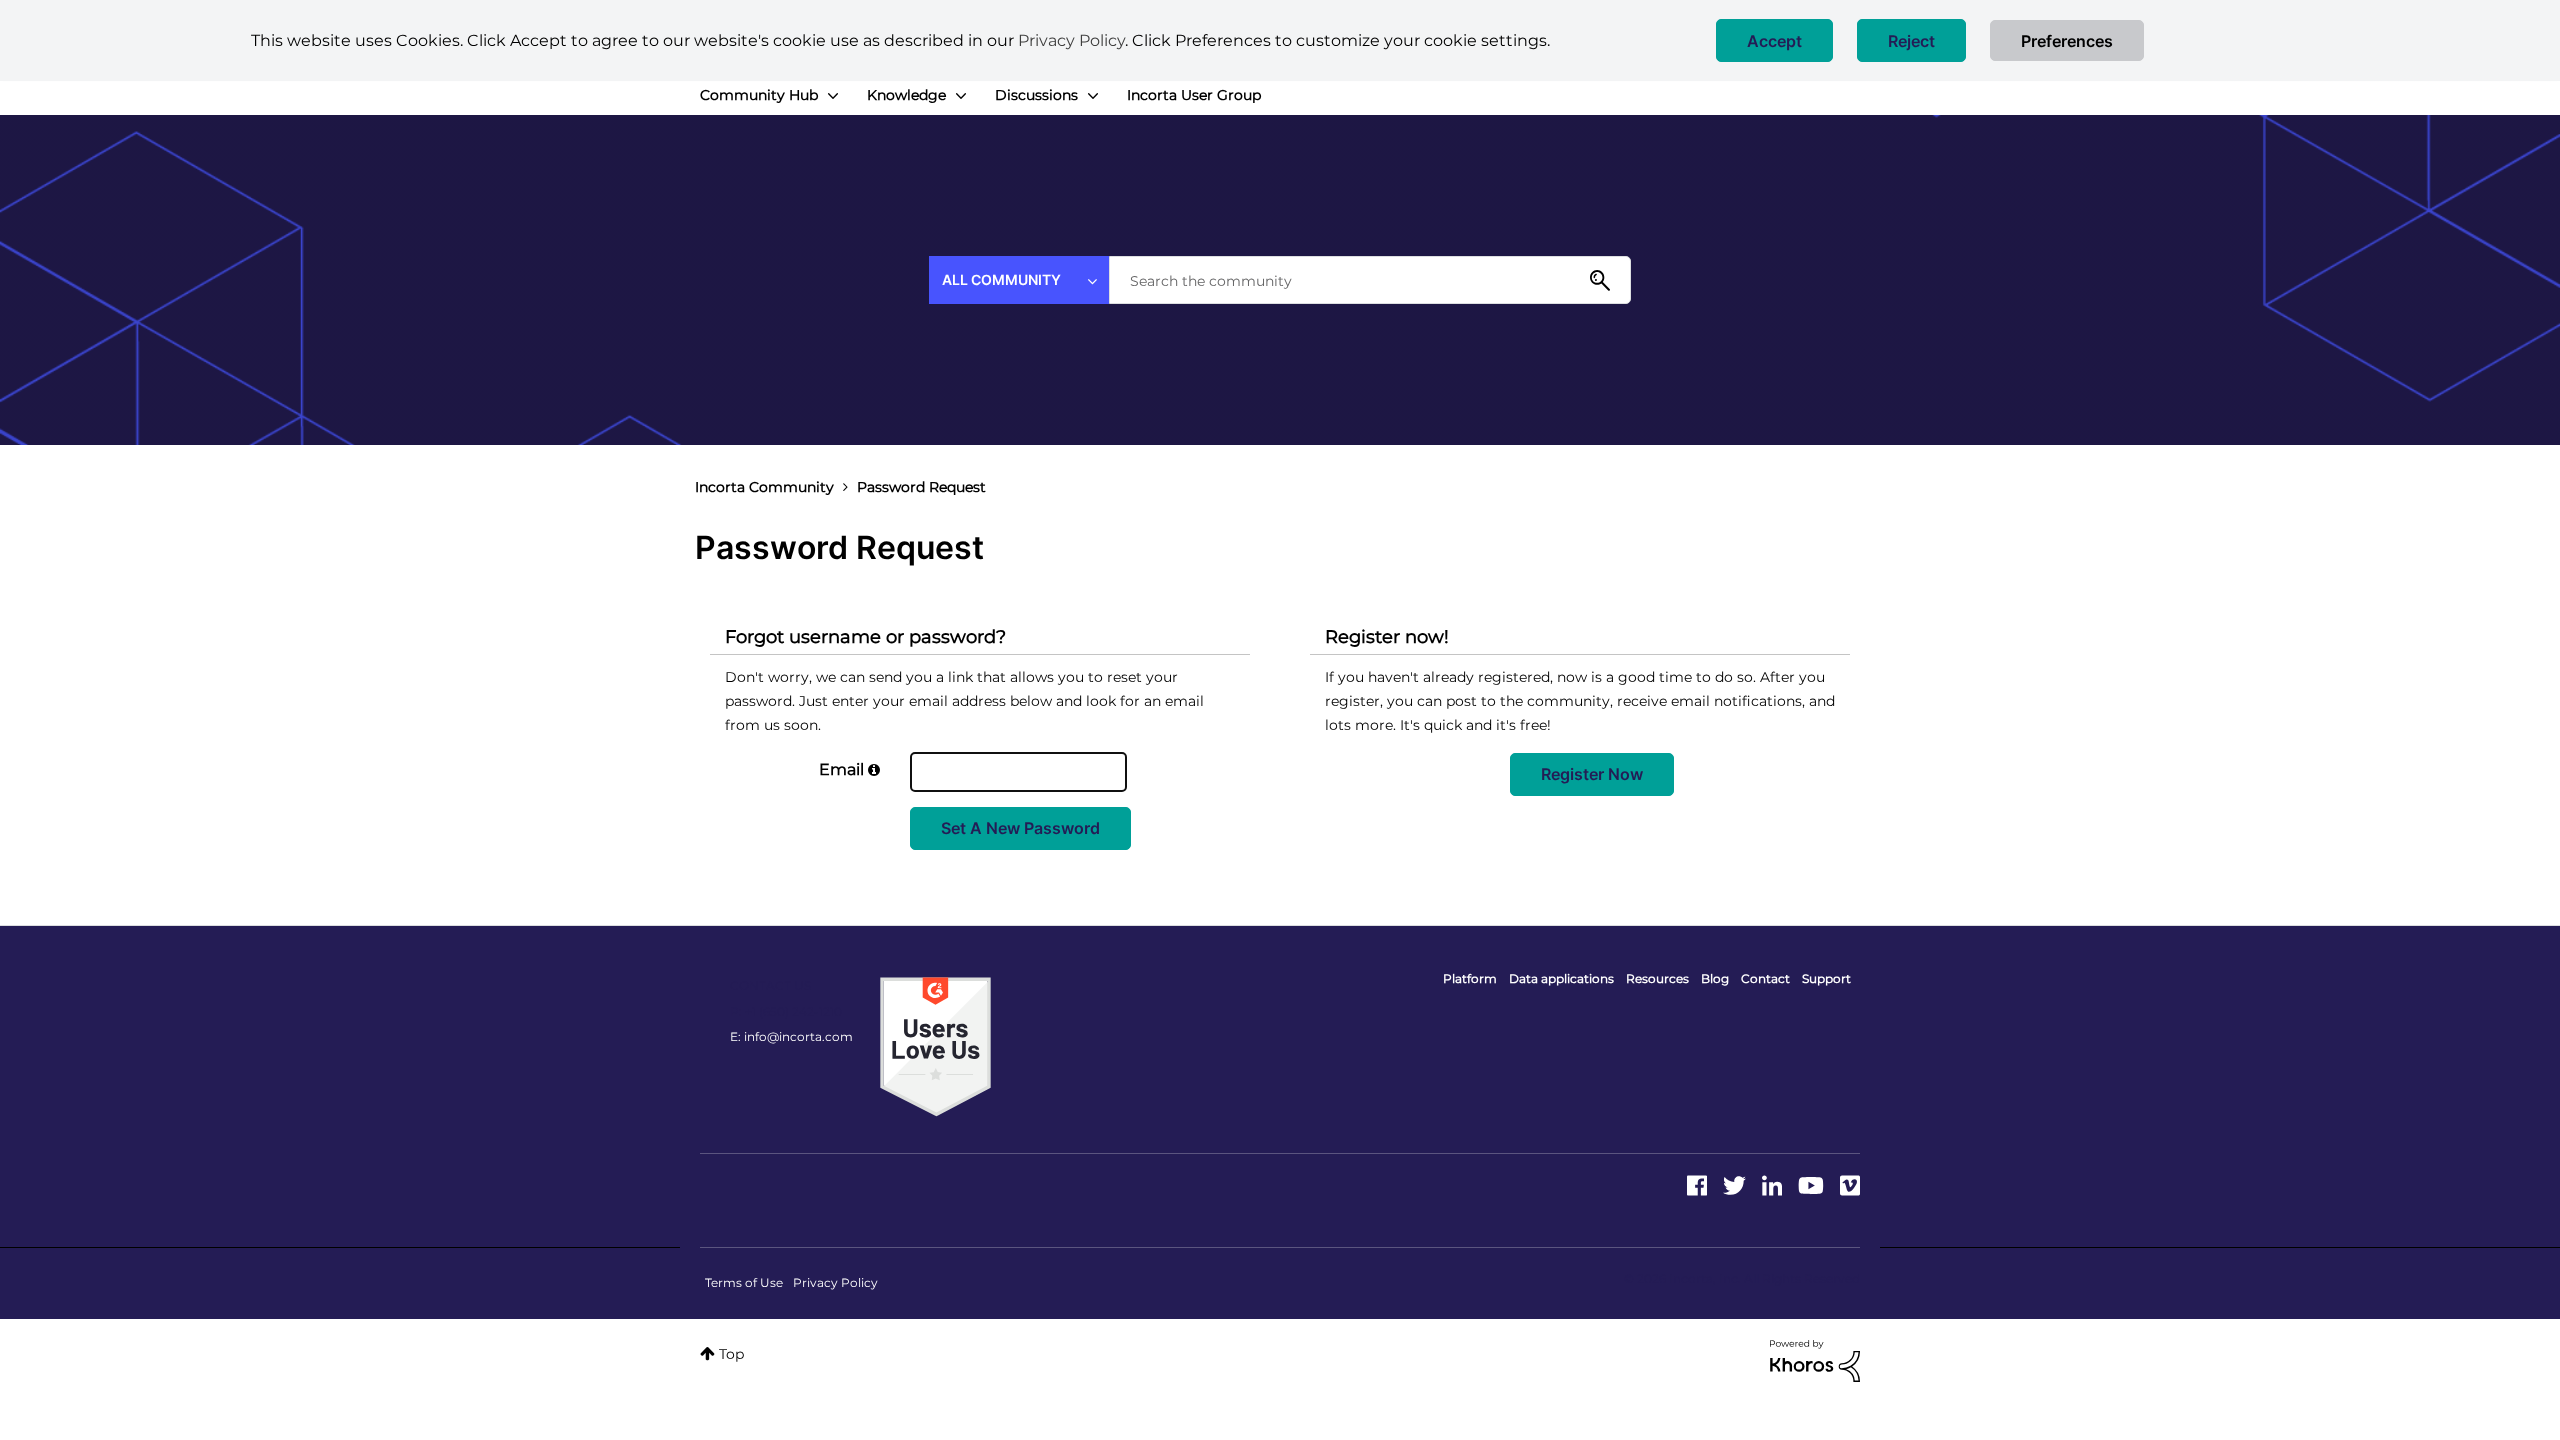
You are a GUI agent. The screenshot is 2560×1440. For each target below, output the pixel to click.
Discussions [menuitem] (1036, 95)
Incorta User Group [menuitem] (1194, 95)
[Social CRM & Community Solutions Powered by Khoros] (1815, 1360)
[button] (1774, 40)
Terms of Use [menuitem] (744, 1282)
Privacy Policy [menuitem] (835, 1282)
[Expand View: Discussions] (1093, 96)
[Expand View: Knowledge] (961, 96)
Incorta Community (764, 487)
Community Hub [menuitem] (759, 95)
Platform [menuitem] (1470, 978)
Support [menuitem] (1826, 978)
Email (841, 769)
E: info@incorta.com (791, 1036)
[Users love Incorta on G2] (935, 1046)
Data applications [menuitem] (1561, 978)
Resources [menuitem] (1657, 978)
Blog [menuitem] (1715, 978)
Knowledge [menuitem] (906, 95)
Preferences (2067, 41)
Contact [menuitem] (1765, 978)
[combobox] (1370, 280)
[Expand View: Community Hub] (833, 96)
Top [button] (731, 1354)
